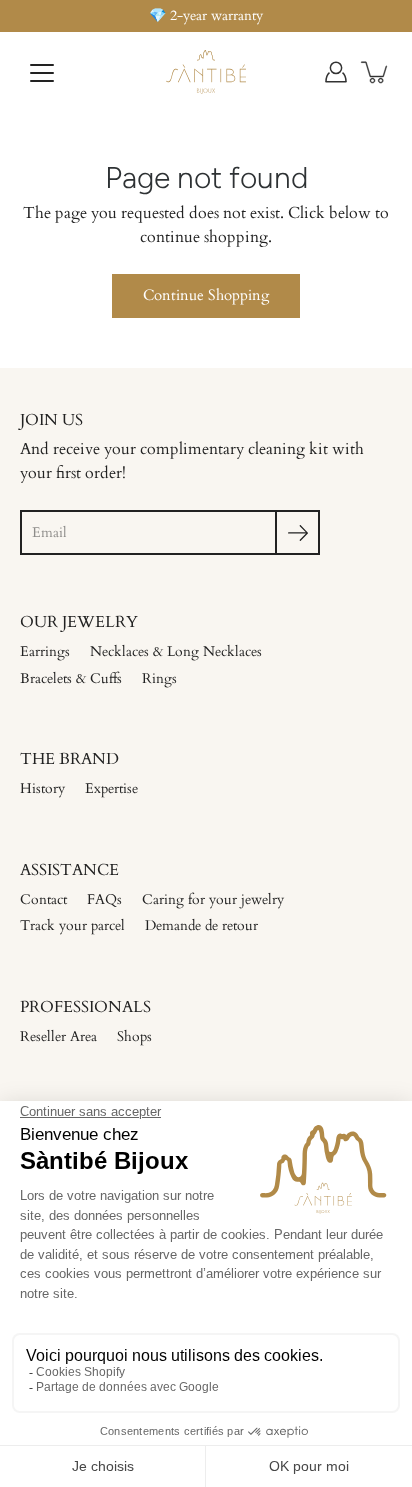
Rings (159, 678)
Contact (43, 899)
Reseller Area (58, 1036)
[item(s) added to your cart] (376, 72)
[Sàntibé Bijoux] (206, 72)
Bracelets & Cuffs (71, 678)
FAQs (104, 899)
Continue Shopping (206, 295)
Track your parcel (72, 925)
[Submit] (297, 532)
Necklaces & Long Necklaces (176, 651)
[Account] (336, 72)
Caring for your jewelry (213, 899)
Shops (134, 1036)
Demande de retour (201, 925)
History (42, 788)
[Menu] (42, 73)
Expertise (111, 788)
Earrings (45, 651)
